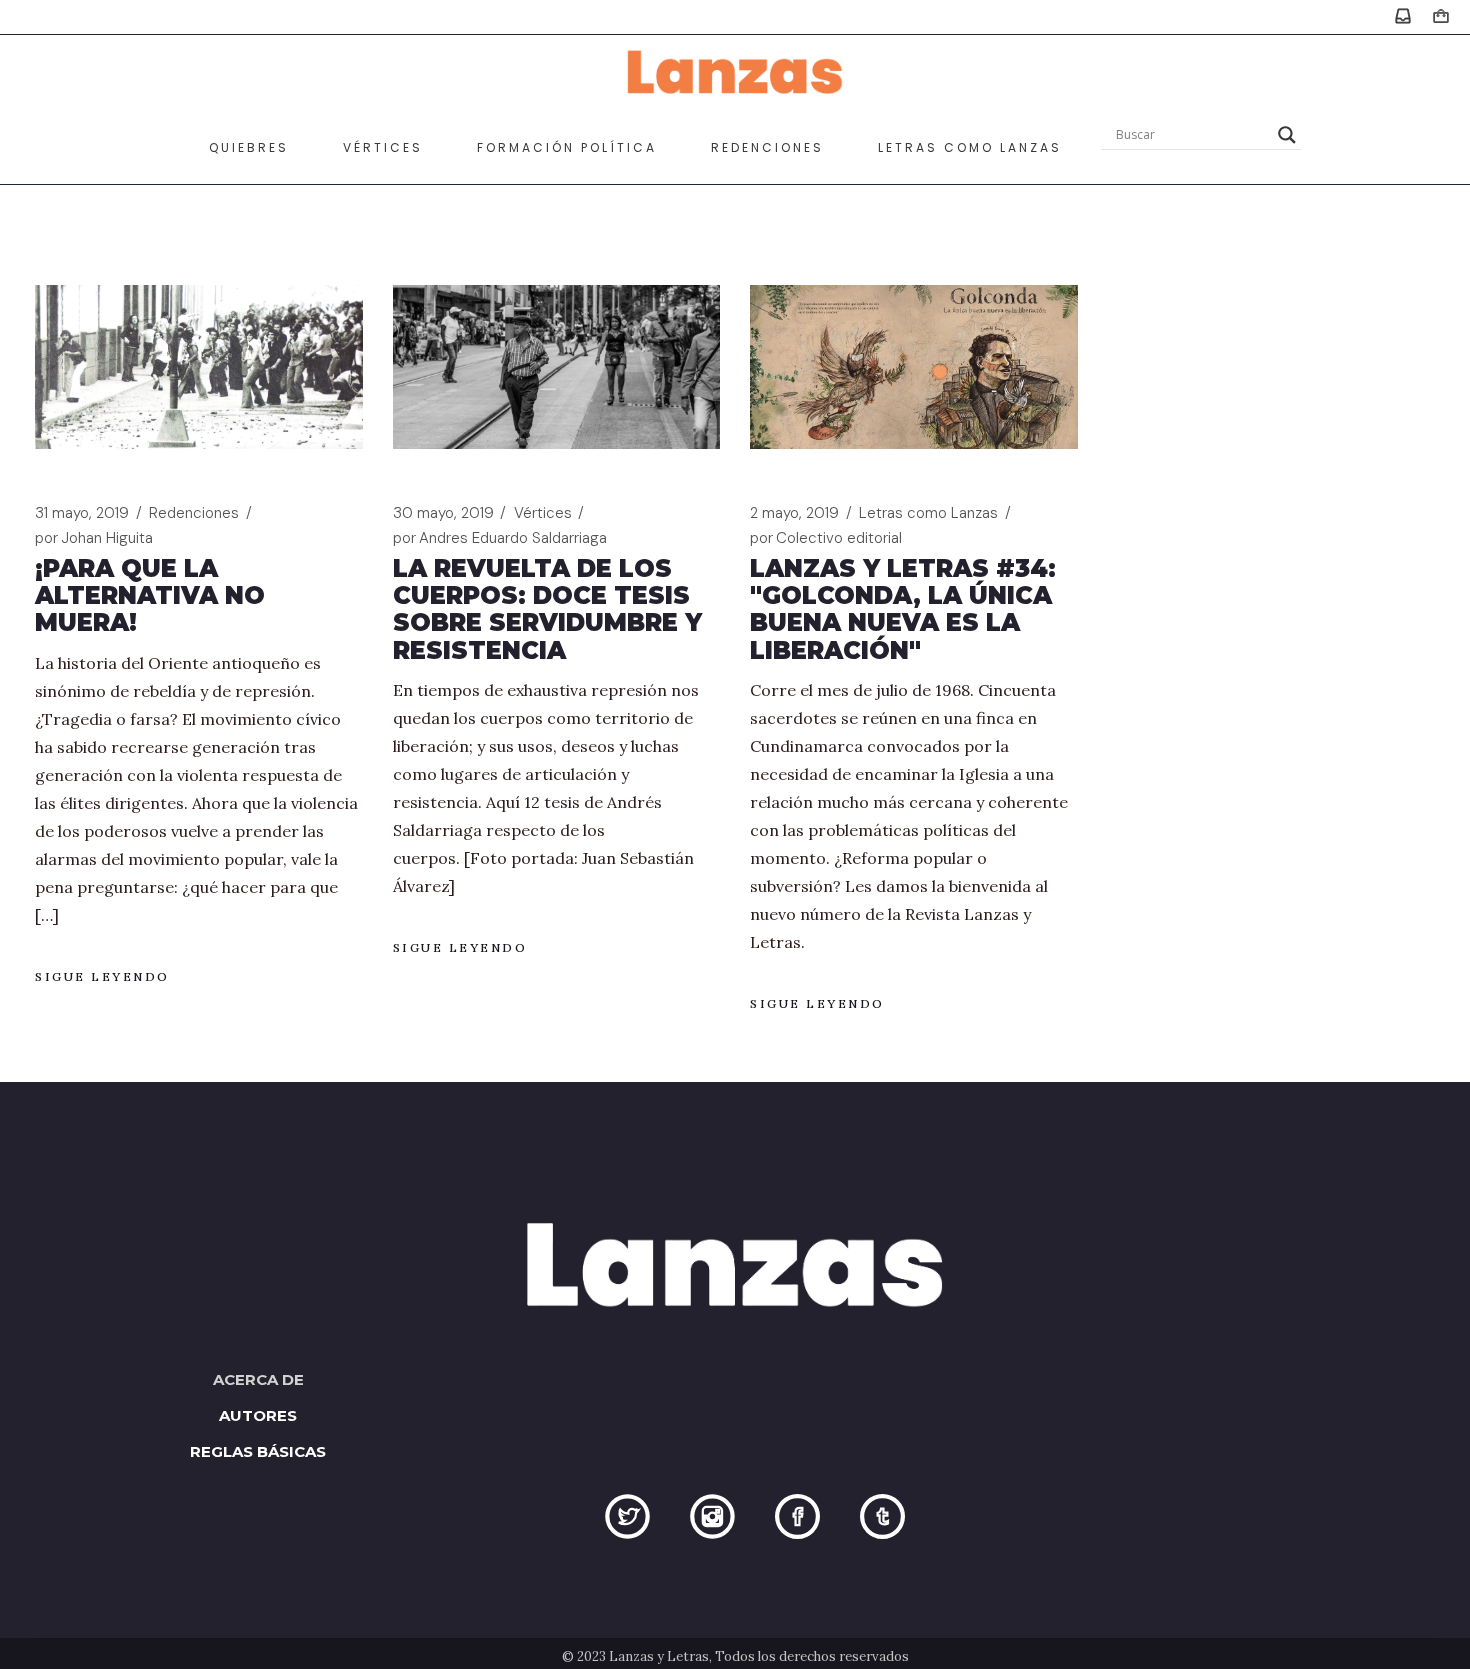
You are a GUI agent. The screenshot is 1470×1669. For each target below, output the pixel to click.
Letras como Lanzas (928, 513)
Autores (258, 1415)
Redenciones (194, 513)
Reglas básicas (258, 1451)
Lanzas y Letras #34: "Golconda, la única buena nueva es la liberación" (903, 609)
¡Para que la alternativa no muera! (150, 596)
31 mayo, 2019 (82, 513)
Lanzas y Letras (659, 1656)
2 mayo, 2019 (794, 513)
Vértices (543, 513)
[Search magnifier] (1287, 135)
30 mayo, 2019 (443, 513)
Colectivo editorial (826, 538)
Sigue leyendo (102, 976)
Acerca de (258, 1379)
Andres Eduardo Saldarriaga (500, 538)
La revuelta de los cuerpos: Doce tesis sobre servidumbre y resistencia (547, 609)
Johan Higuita (94, 538)
